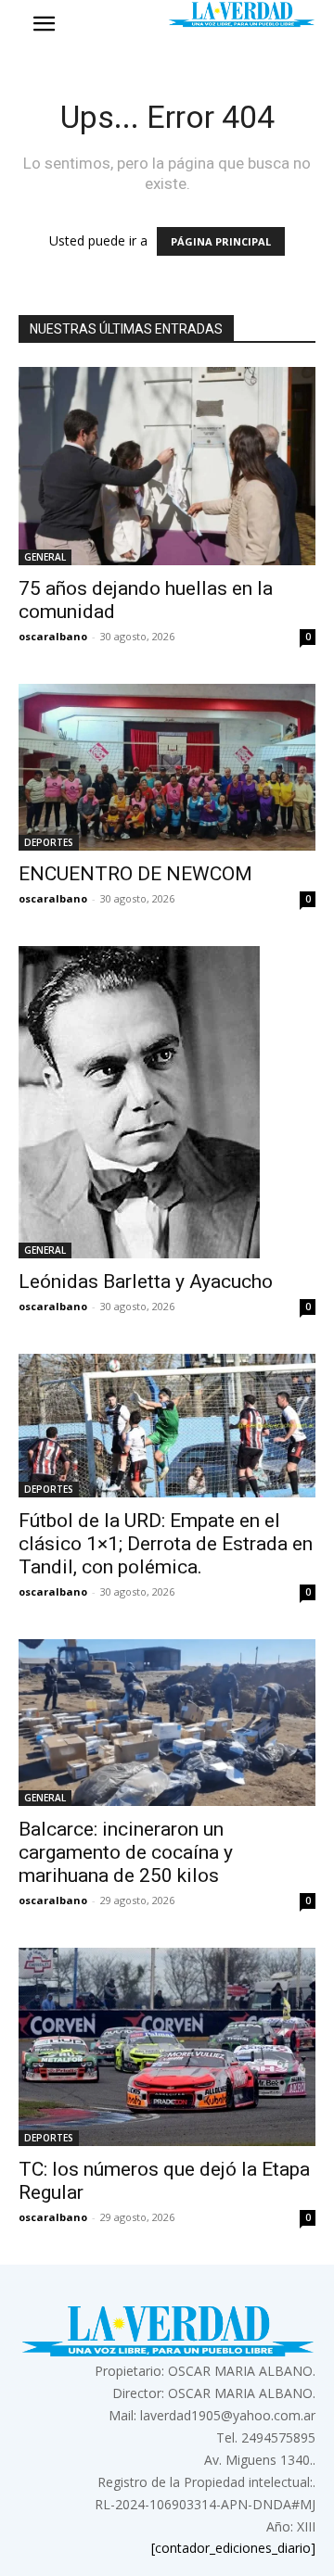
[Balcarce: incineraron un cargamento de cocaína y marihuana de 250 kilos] (167, 1723)
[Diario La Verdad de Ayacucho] (241, 14)
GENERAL (45, 557)
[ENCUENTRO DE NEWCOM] (167, 767)
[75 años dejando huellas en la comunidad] (167, 466)
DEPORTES (49, 842)
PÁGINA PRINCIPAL (221, 241)
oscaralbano (53, 636)
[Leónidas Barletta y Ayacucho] (167, 1102)
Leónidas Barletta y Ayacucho (146, 1282)
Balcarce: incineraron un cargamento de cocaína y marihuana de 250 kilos (126, 1852)
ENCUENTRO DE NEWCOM (135, 874)
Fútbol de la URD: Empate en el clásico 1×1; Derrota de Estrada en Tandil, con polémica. (166, 1544)
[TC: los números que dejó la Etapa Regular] (167, 2047)
